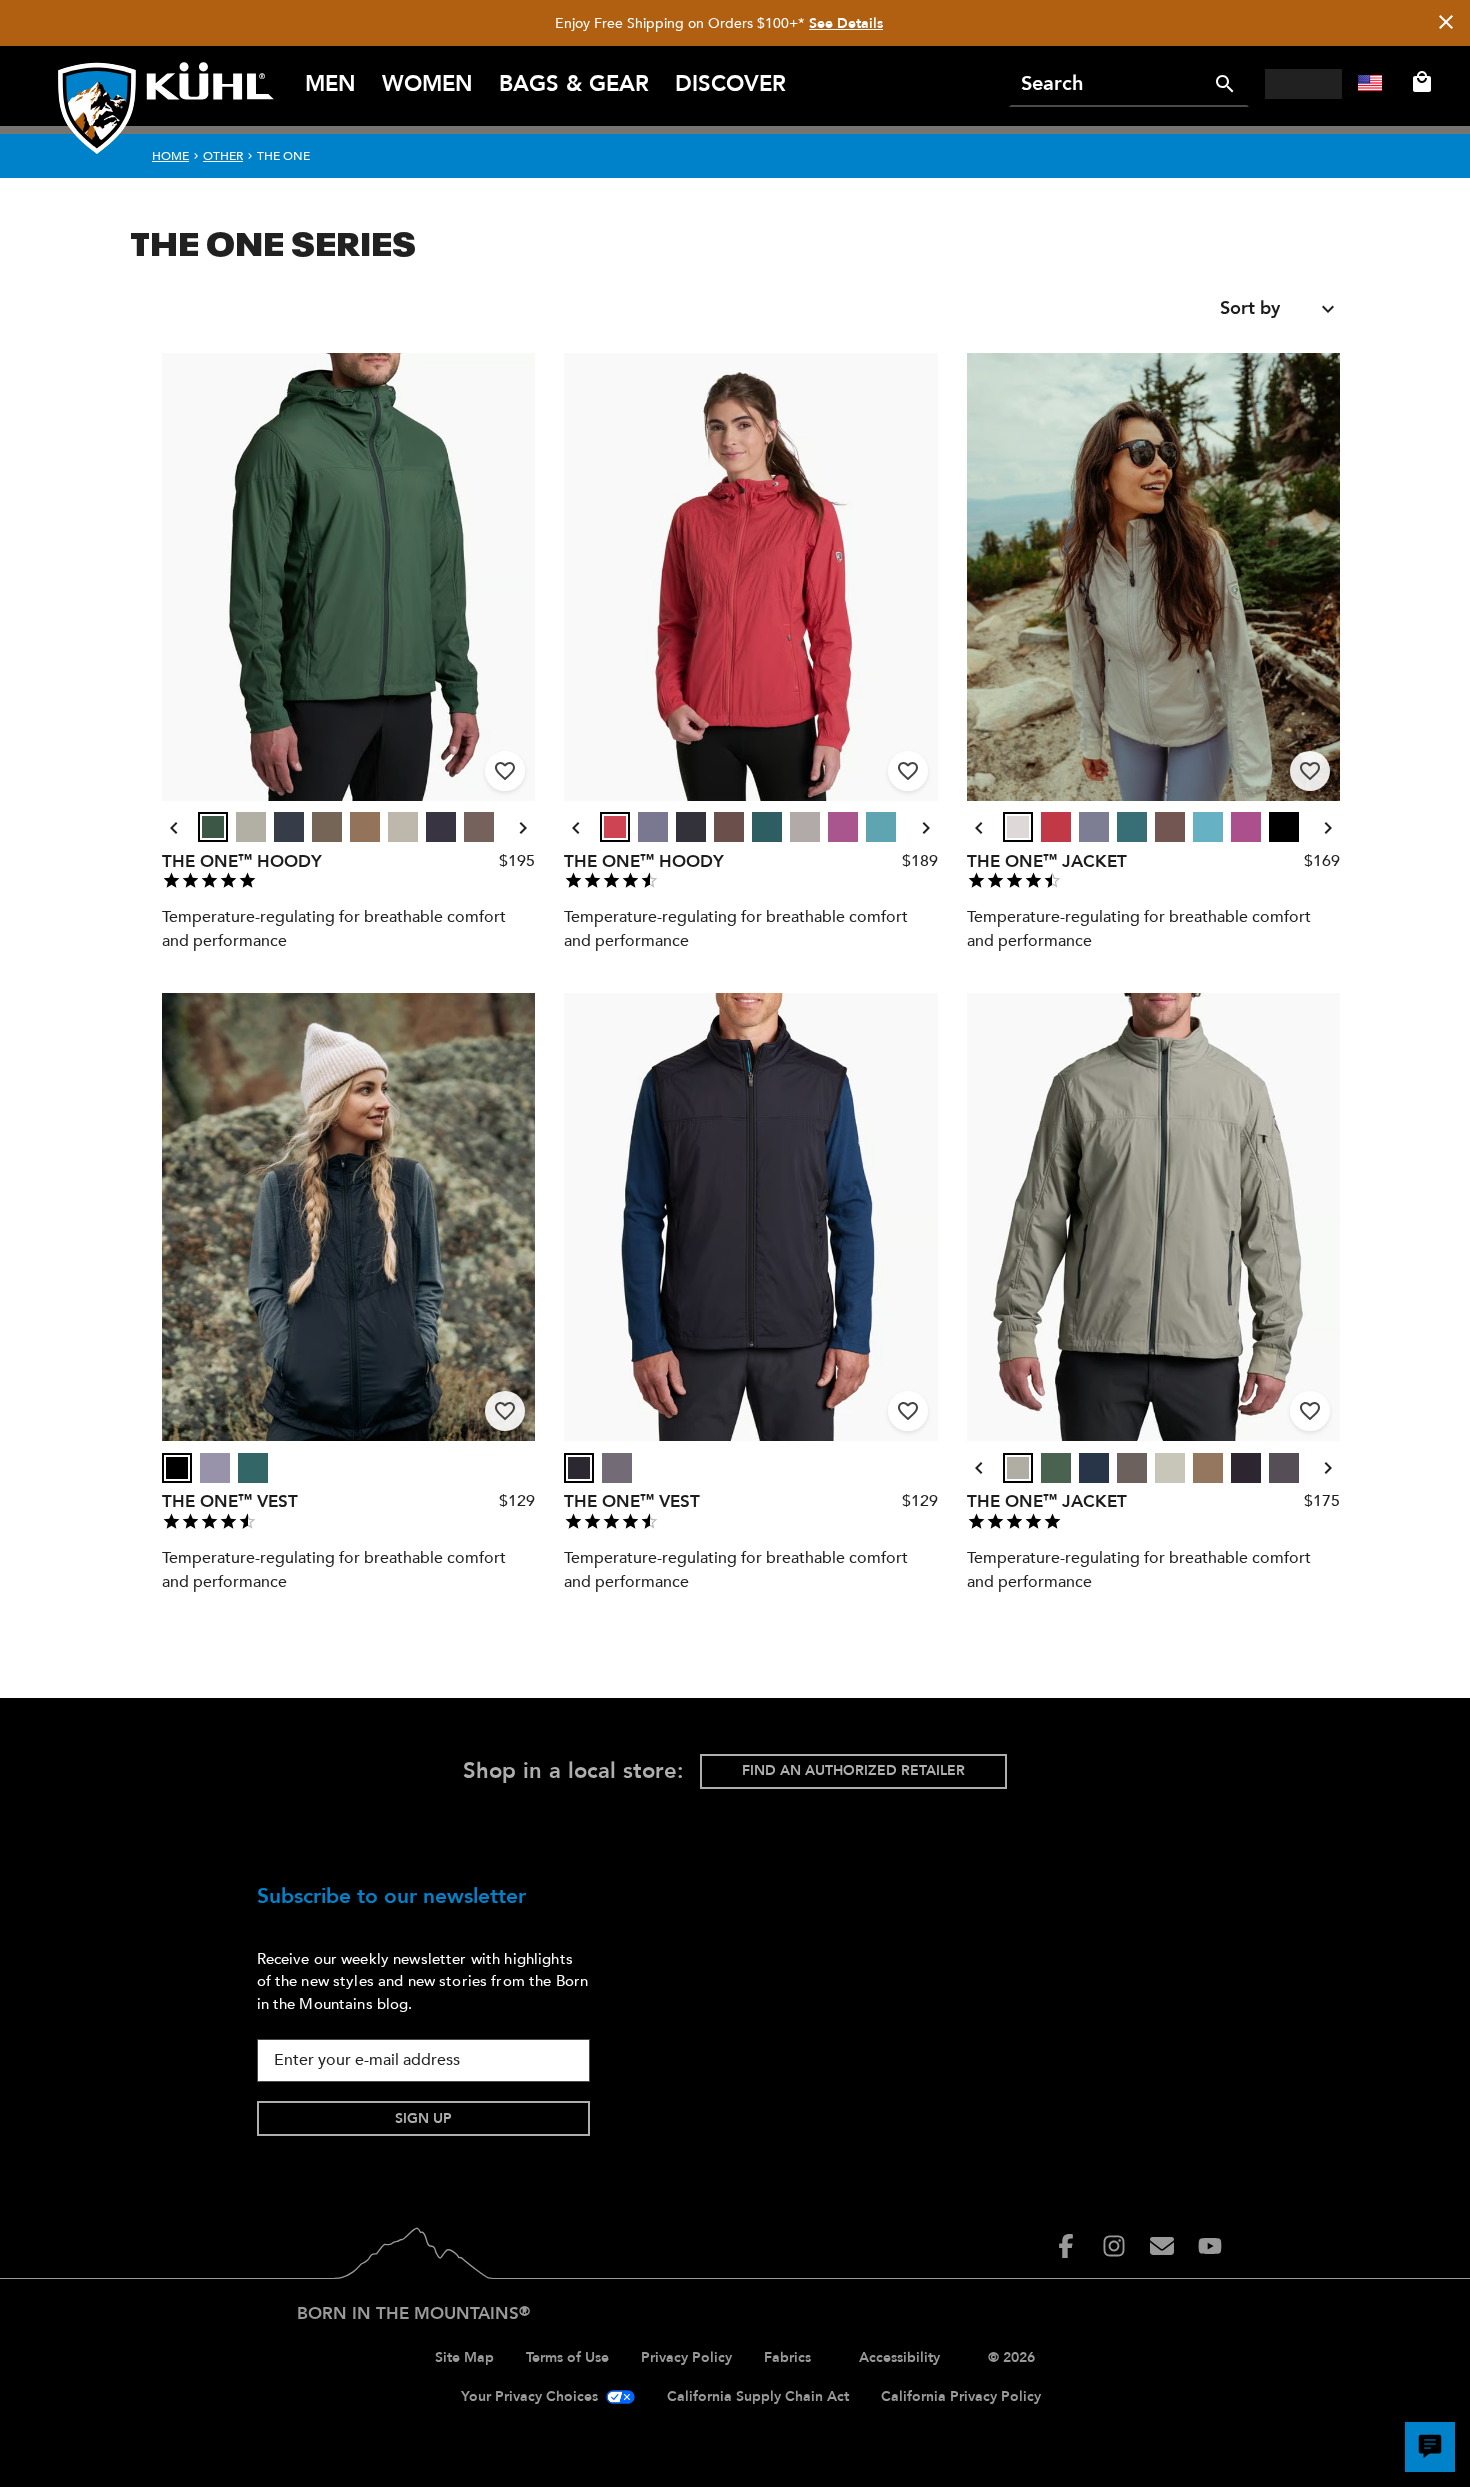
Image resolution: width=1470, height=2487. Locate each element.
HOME (170, 156)
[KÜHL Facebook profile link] (1066, 2246)
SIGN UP (423, 2118)
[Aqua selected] (881, 827)
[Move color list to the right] (523, 828)
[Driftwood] (479, 827)
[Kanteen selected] (327, 827)
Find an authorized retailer (853, 1770)
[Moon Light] (805, 827)
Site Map (464, 2357)
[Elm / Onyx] (403, 827)
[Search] (1225, 84)
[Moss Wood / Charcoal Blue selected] (365, 827)
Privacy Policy (686, 2357)
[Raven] (441, 827)
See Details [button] (846, 23)
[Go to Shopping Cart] (1418, 82)
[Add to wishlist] (505, 771)
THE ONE (283, 156)
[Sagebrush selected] (251, 827)
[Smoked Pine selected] (213, 827)
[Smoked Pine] (213, 827)
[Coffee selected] (729, 827)
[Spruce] (767, 827)
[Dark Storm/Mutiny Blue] (289, 827)
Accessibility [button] (899, 2357)
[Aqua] (881, 827)
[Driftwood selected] (479, 827)
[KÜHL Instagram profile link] (1114, 2246)
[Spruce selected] (767, 827)
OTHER (223, 156)
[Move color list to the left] (174, 828)
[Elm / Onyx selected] (403, 827)
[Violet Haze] (653, 827)
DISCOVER (730, 84)
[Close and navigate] (1446, 23)
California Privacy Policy (961, 2396)
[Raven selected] (441, 827)
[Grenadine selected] (615, 827)
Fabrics (787, 2357)
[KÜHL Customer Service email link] (1162, 2246)
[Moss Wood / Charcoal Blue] (365, 827)
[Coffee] (729, 827)
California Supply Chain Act (758, 2396)
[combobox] (1280, 309)
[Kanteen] (327, 827)
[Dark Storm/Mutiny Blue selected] (289, 827)
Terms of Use (567, 2357)
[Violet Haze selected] (653, 827)
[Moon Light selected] (805, 827)
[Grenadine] (615, 827)
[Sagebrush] (251, 827)
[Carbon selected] (617, 1468)
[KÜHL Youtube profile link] (1210, 2246)
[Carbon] (617, 1468)
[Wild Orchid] (843, 827)
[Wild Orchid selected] (843, 827)
